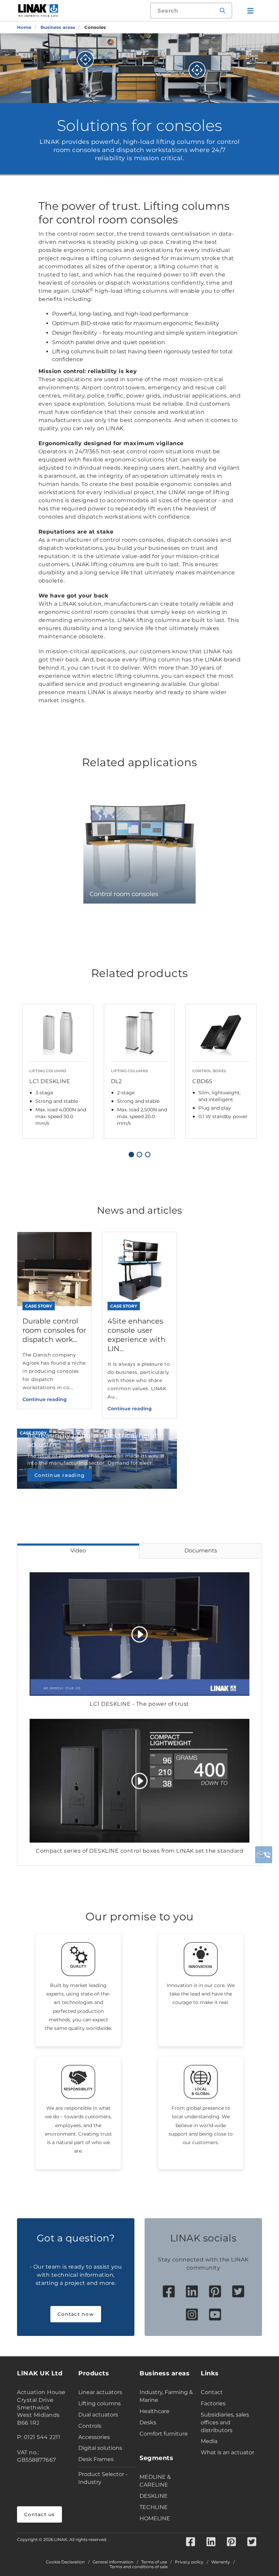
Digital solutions (100, 2448)
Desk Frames (96, 2459)
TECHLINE (154, 2507)
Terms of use (154, 2562)
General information (113, 2562)
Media (209, 2441)
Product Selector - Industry (103, 2478)
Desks (148, 2422)
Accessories (94, 2437)
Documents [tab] (201, 1551)
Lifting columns (100, 2403)
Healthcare (154, 2411)
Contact (212, 2392)
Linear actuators (100, 2392)
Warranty (221, 2562)
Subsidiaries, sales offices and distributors (225, 2422)
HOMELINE (155, 2518)
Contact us (39, 2514)
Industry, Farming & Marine (166, 2396)
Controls (90, 2426)
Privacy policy (189, 2562)
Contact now (76, 2314)
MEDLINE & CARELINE (155, 2481)
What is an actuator (227, 2452)
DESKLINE (154, 2496)
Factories (213, 2403)
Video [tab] (78, 1551)
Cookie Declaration (65, 2562)
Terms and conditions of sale (139, 2567)
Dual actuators (98, 2415)
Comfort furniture (164, 2434)
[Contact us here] (264, 1855)
